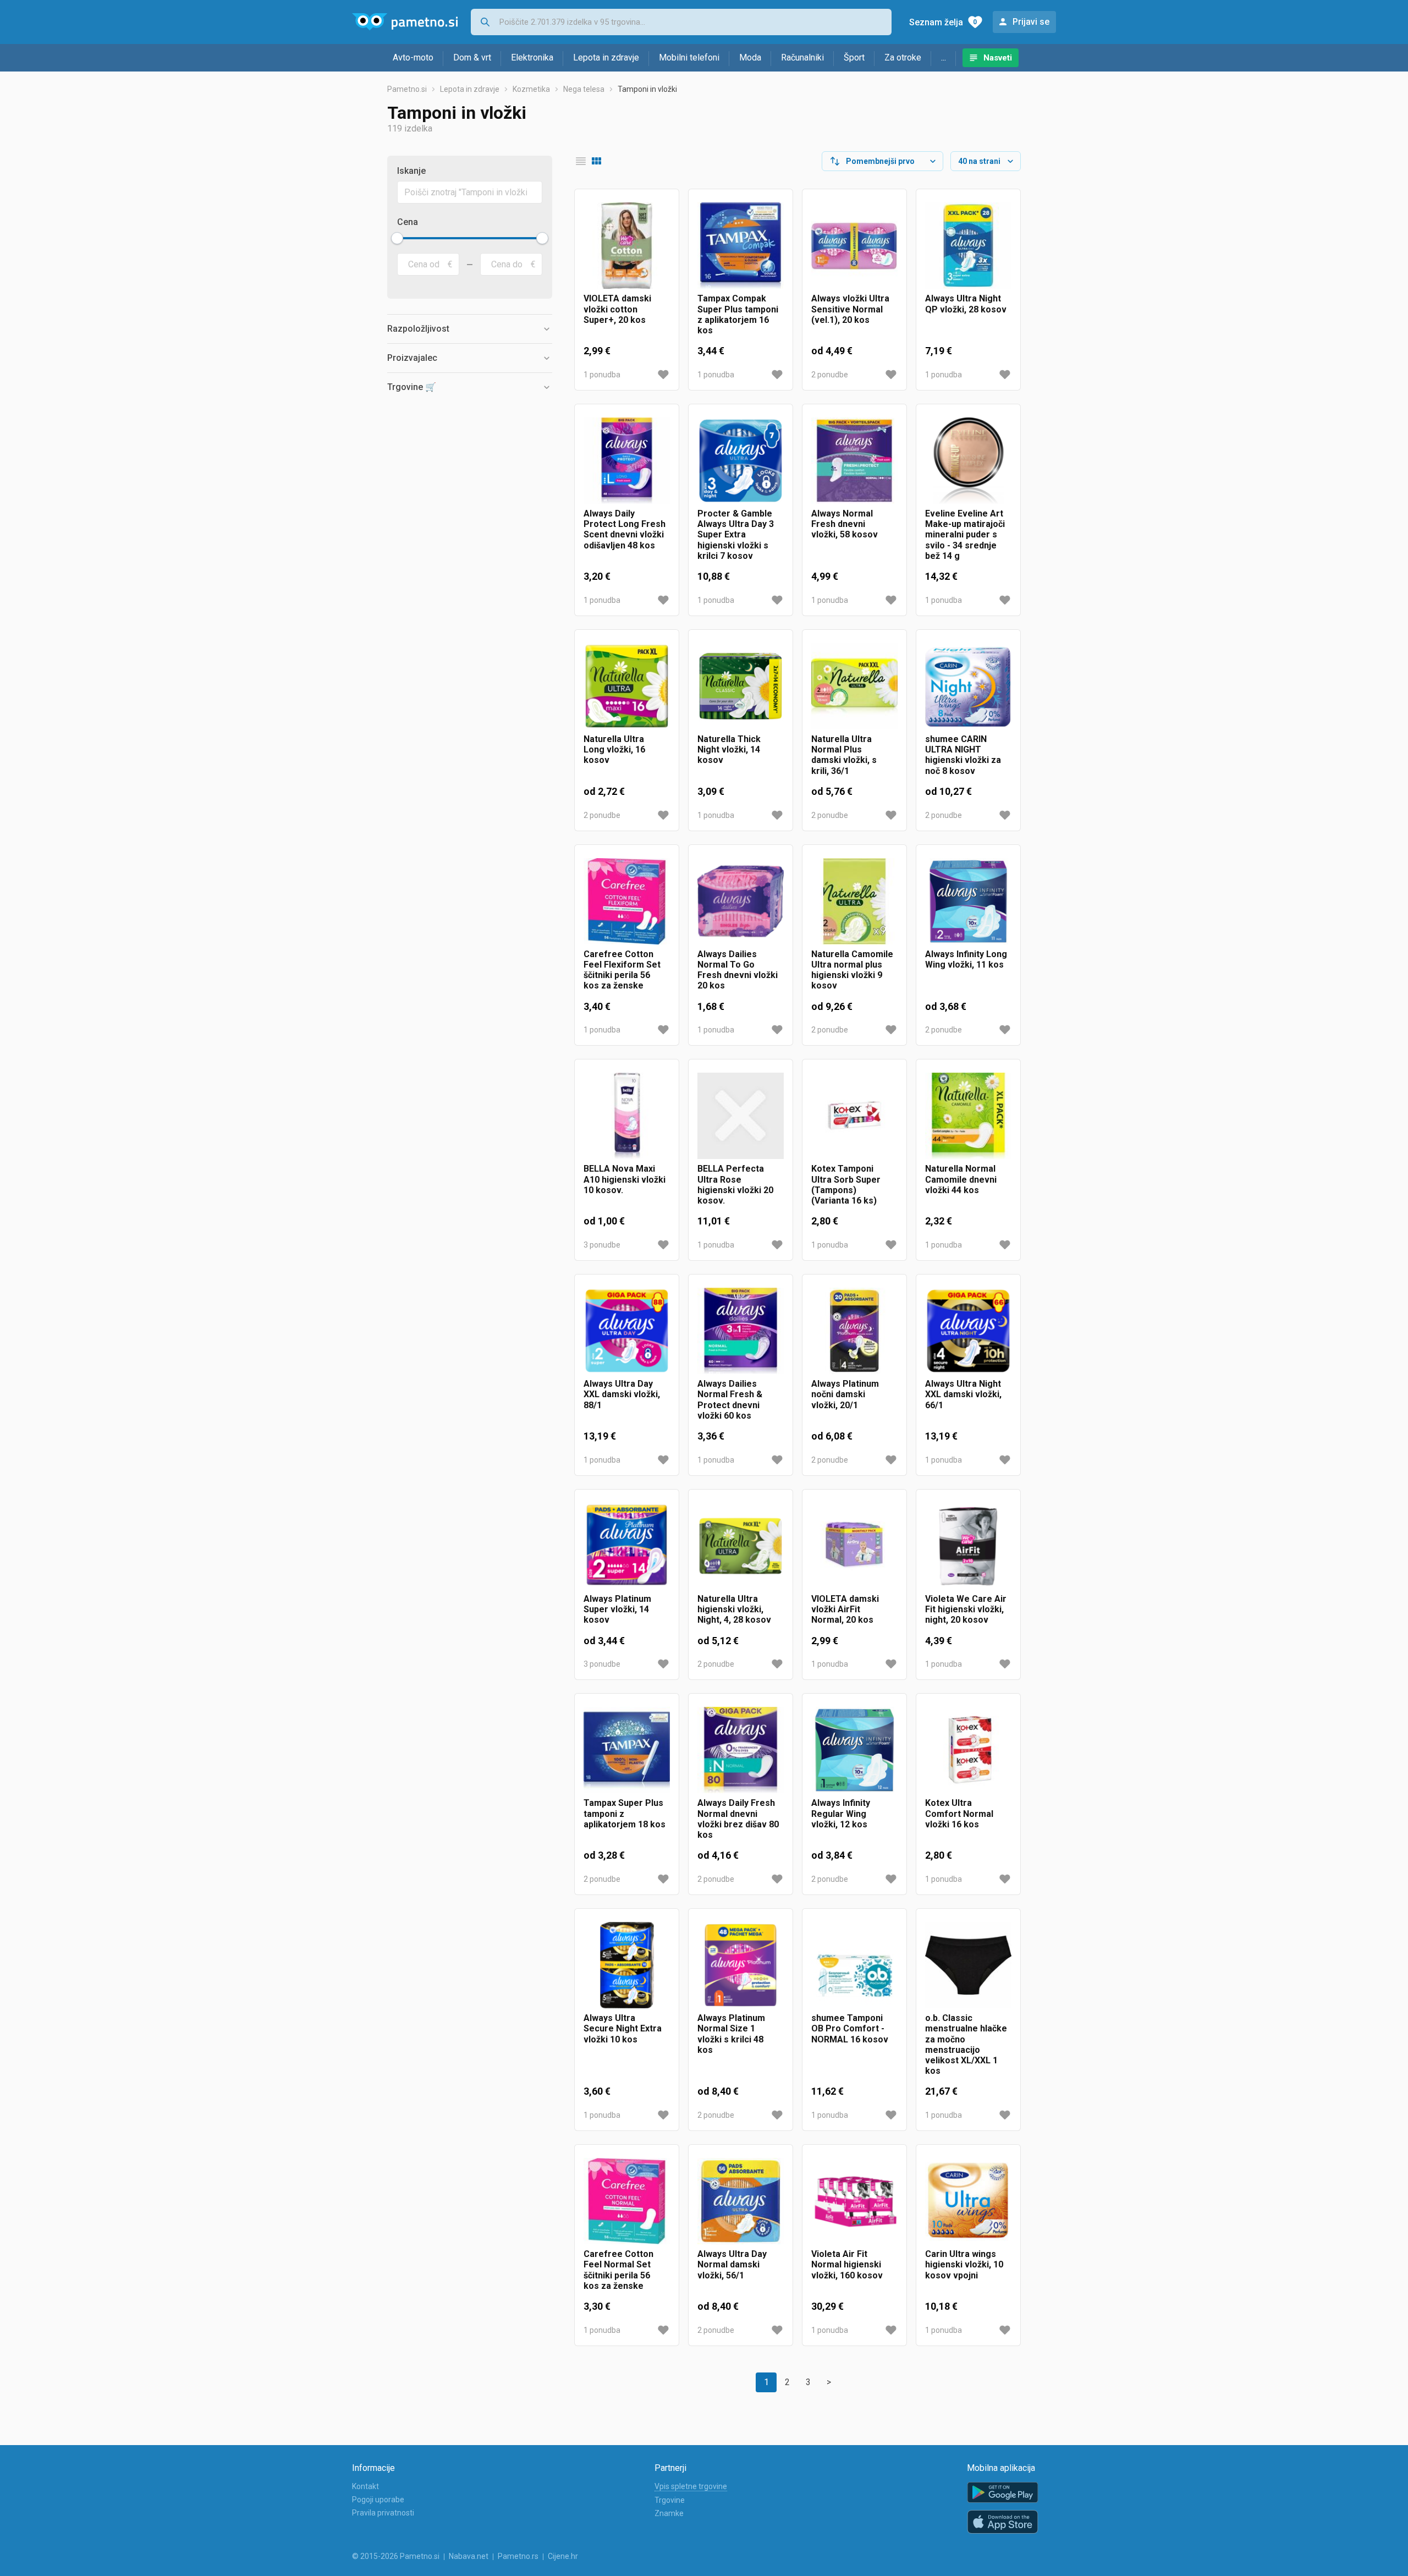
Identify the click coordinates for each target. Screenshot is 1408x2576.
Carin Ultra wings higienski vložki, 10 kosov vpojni (964, 2264)
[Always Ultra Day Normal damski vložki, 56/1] (741, 2201)
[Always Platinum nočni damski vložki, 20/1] (854, 1331)
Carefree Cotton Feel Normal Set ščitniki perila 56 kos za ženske (618, 2270)
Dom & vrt (472, 57)
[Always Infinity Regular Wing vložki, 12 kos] (854, 1750)
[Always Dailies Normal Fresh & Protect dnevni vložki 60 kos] (741, 1331)
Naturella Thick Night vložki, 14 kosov (729, 749)
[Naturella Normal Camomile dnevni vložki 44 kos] (968, 1116)
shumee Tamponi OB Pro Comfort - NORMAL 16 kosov (850, 2028)
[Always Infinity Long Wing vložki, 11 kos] (968, 901)
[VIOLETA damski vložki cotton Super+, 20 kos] (627, 246)
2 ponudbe (830, 375)
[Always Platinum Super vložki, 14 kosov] (627, 1546)
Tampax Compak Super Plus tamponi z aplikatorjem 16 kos (738, 314)
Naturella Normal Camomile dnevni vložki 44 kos (961, 1179)
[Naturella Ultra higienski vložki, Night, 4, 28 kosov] (741, 1546)
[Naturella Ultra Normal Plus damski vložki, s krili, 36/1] (854, 686)
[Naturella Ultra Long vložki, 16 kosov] (627, 686)
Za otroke (903, 57)
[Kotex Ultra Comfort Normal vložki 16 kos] (968, 1750)
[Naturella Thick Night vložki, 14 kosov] (741, 686)
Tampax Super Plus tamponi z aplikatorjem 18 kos (625, 1813)
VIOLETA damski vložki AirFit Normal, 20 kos (845, 1609)
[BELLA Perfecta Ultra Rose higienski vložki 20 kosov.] (741, 1116)
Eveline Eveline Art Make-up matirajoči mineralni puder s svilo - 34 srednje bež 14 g (965, 535)
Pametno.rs (518, 2556)
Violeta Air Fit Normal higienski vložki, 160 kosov (847, 2264)
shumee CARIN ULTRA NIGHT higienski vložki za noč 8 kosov (963, 755)
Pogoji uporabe (378, 2500)
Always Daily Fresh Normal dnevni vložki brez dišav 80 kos (738, 1819)
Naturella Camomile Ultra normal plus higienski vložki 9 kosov (852, 970)
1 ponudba (602, 375)
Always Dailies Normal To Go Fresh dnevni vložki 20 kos (738, 970)
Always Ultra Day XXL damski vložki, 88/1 (622, 1394)
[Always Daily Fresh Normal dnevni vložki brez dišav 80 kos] (741, 1750)
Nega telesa (584, 89)
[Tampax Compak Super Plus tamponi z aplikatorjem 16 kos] (741, 246)
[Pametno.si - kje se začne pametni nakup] (405, 22)
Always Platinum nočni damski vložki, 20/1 (845, 1394)
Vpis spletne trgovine (691, 2486)
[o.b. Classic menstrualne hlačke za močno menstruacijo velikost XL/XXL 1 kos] (968, 1965)
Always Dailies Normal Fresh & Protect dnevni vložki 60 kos (730, 1400)
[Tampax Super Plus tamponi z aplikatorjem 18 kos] (627, 1750)
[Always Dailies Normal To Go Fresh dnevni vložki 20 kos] (741, 901)
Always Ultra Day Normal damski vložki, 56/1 (732, 2264)
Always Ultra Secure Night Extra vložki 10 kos (623, 2028)
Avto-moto (413, 57)
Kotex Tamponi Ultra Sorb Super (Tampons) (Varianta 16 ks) (846, 1185)
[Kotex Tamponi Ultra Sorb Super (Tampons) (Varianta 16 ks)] (854, 1116)
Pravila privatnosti (383, 2513)
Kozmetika (531, 89)
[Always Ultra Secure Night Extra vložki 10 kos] (627, 1965)
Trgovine (670, 2500)
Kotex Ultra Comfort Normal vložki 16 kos (959, 1813)
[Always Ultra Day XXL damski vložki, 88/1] (627, 1331)
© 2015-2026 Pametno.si (396, 2556)
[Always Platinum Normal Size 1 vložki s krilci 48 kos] (741, 1965)
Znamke (669, 2513)
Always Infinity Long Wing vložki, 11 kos (966, 959)
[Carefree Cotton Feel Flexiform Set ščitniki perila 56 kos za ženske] (627, 901)
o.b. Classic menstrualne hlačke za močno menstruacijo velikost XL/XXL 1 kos (966, 2044)
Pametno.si (407, 89)
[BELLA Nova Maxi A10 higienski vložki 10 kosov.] (627, 1116)
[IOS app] (1003, 2522)
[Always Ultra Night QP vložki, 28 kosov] (968, 246)
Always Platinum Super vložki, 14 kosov (617, 1609)
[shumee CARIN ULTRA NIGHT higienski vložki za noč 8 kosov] (968, 686)
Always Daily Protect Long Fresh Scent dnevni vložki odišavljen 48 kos (625, 529)
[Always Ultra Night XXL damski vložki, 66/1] (968, 1331)
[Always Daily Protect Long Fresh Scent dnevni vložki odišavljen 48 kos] (627, 461)
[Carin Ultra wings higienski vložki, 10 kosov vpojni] (968, 2201)
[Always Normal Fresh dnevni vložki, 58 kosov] (854, 461)
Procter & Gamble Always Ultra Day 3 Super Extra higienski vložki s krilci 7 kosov (736, 535)
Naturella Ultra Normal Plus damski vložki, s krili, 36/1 (844, 755)
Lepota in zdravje (606, 57)
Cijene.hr (563, 2556)
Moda (750, 57)
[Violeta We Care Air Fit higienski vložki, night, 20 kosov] (968, 1546)
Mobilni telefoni (689, 57)
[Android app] (1003, 2493)
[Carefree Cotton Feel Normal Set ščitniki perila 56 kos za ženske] (627, 2201)
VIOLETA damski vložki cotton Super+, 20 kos (617, 309)
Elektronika (532, 57)
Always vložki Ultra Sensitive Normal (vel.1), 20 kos (850, 309)
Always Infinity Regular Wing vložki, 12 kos (841, 1813)
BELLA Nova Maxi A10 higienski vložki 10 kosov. (625, 1179)
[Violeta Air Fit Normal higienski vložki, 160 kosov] (854, 2201)
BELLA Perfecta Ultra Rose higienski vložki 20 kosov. (735, 1185)
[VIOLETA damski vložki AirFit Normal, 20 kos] (854, 1546)
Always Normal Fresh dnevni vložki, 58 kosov (845, 524)
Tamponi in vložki (647, 89)
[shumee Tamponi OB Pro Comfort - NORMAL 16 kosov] (854, 1965)
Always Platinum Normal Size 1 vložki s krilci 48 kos (731, 2034)
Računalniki (802, 57)
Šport (854, 57)
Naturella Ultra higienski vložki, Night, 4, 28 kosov (734, 1609)
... (944, 57)
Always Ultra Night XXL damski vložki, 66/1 (963, 1394)
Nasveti (998, 58)
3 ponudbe (602, 1245)
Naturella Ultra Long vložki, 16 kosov (614, 749)
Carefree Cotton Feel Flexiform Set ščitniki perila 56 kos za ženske (622, 970)
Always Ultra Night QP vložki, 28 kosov (966, 304)
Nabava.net (469, 2556)
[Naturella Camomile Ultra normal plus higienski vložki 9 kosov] (854, 901)
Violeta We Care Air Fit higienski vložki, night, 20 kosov (966, 1609)
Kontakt (365, 2486)
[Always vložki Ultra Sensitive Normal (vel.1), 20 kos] (854, 246)
